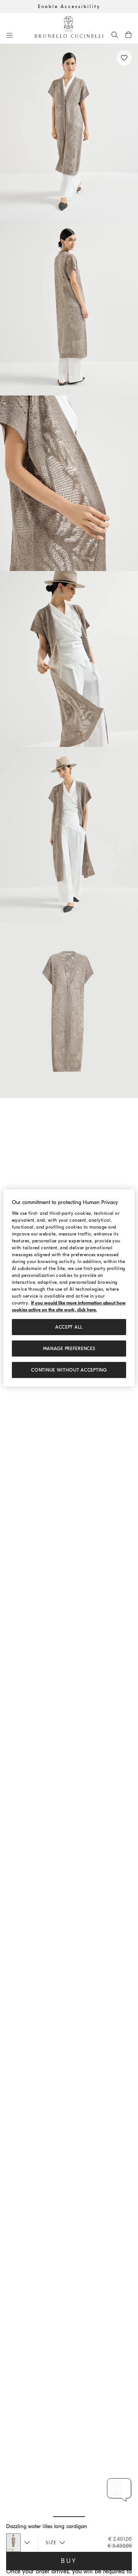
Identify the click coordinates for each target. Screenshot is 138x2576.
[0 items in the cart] (128, 34)
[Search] (115, 34)
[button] (69, 132)
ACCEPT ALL (69, 1327)
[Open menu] (10, 35)
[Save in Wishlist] (124, 58)
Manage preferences (69, 1349)
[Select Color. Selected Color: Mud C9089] (13, 2543)
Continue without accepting (69, 1370)
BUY (69, 2561)
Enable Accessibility (69, 7)
